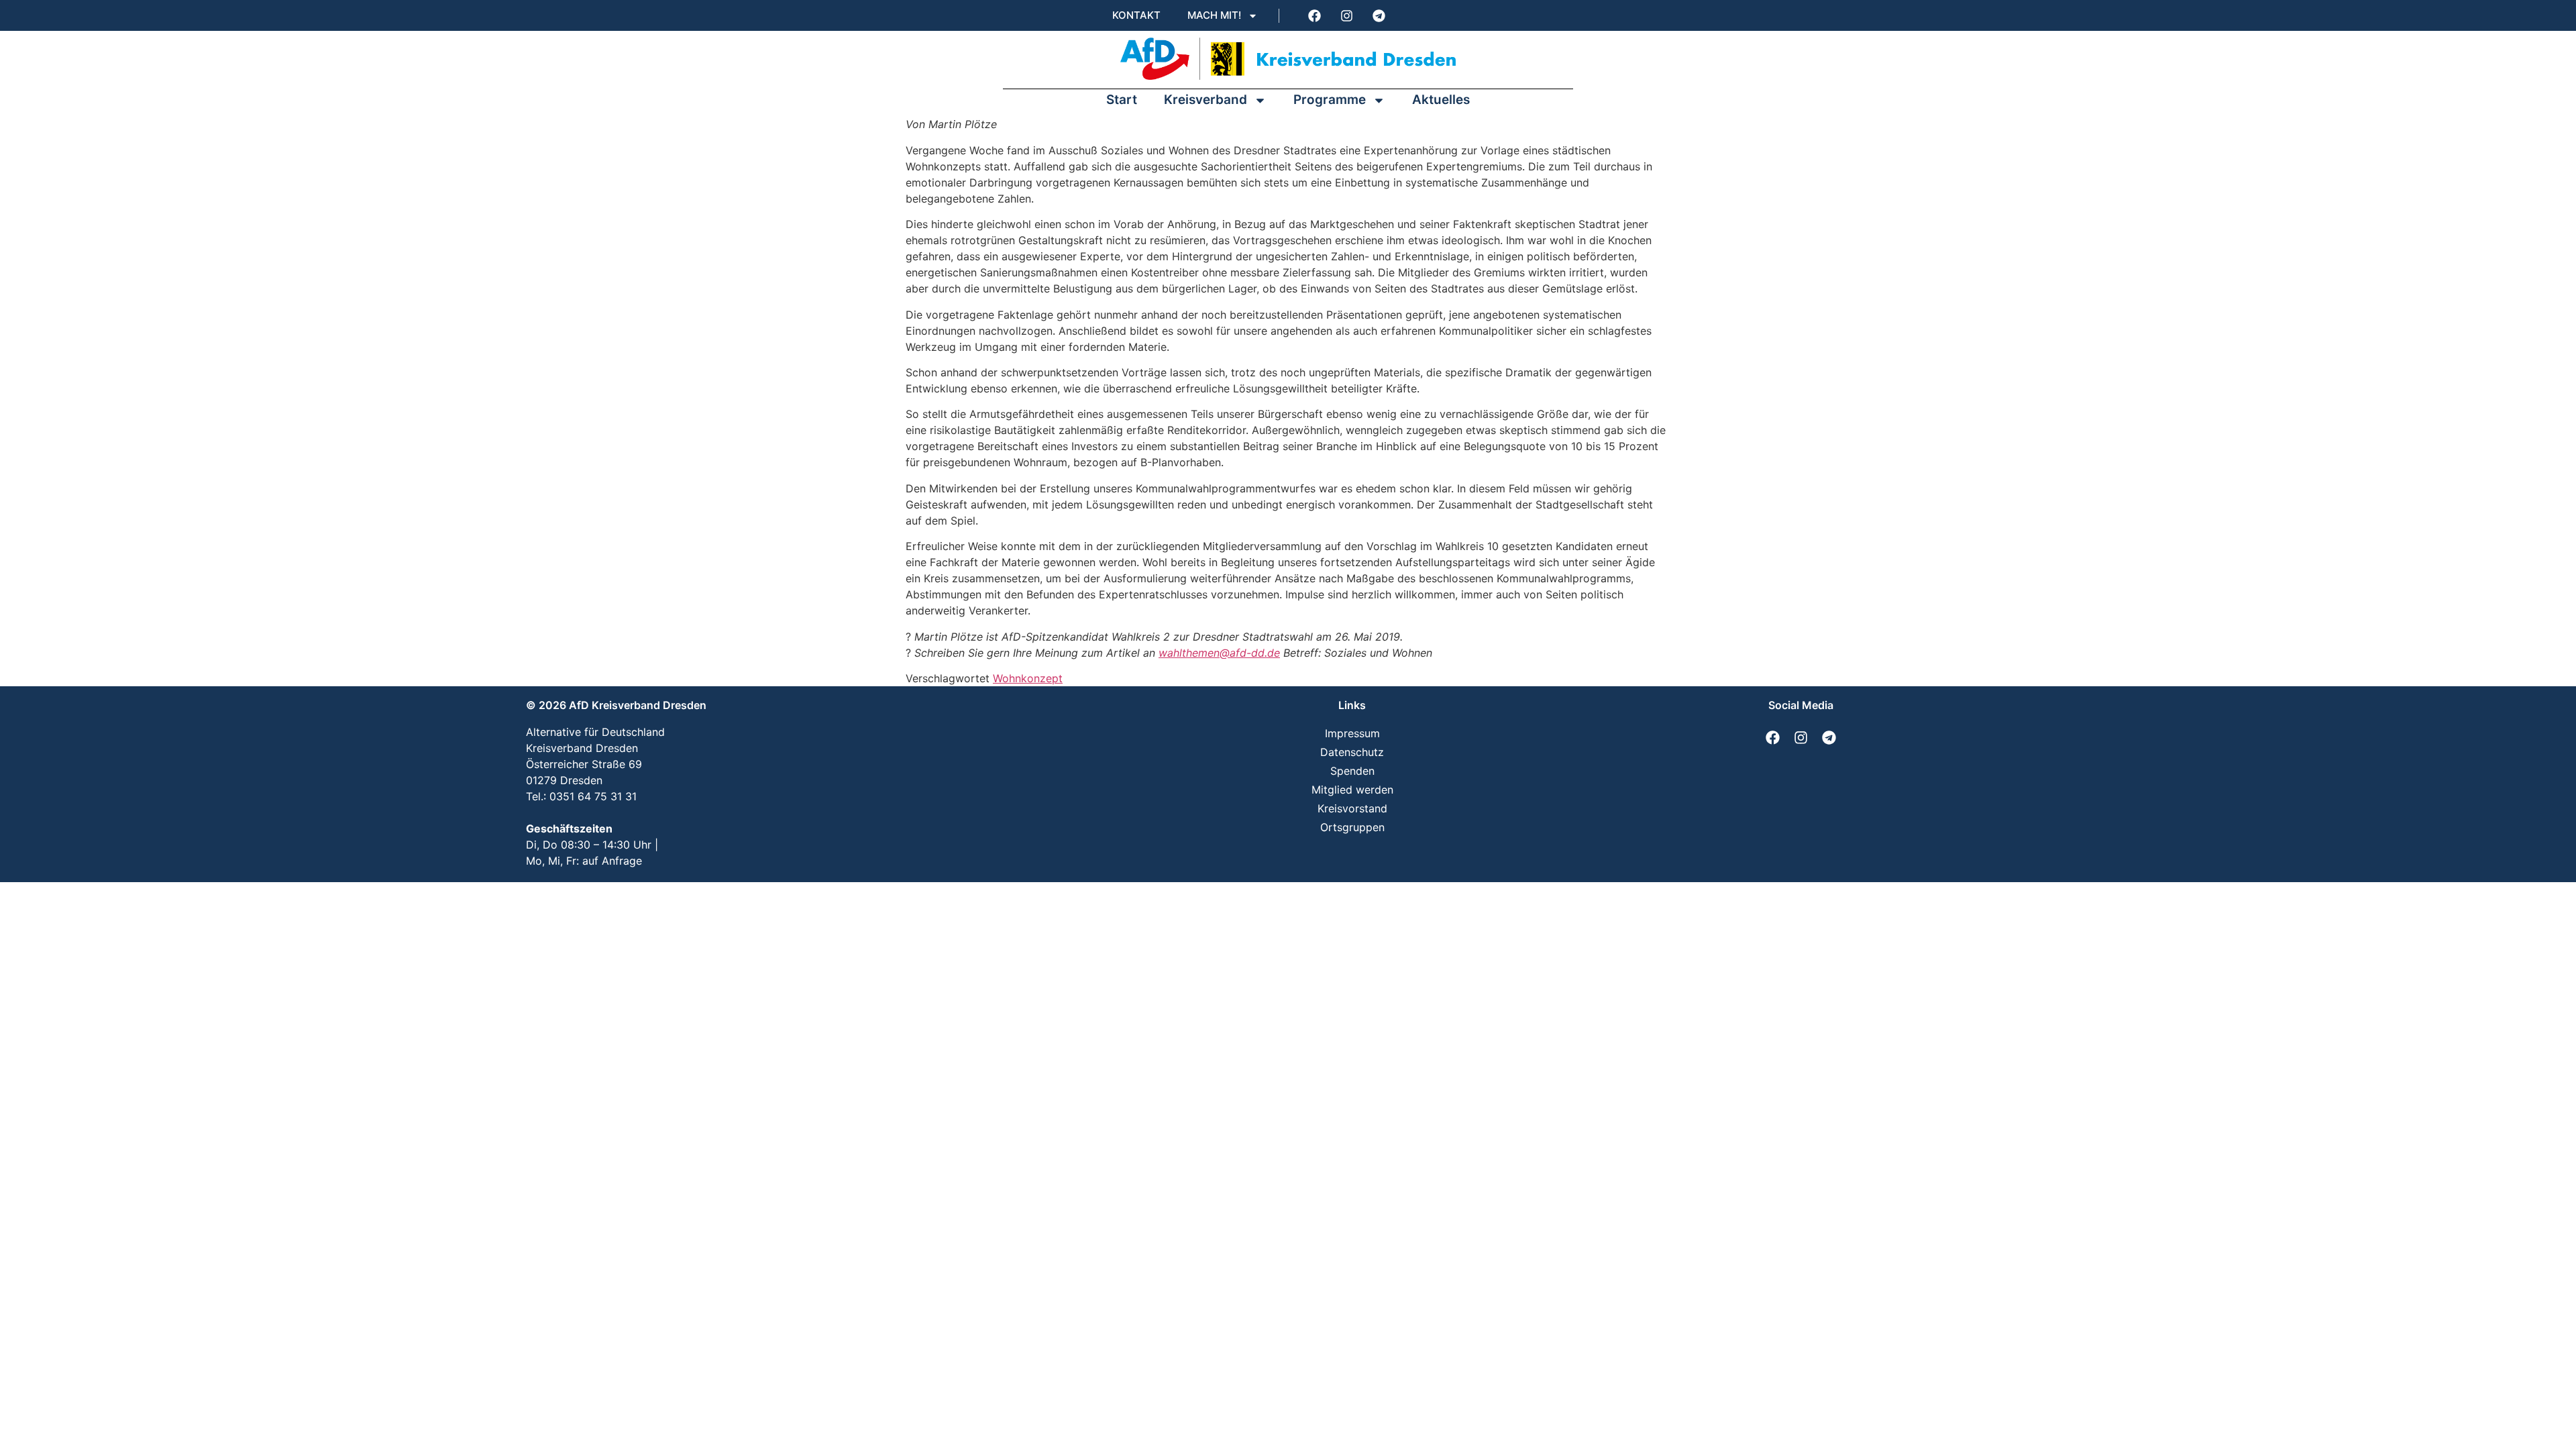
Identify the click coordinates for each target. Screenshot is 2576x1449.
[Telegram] (1379, 15)
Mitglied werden (1352, 790)
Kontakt (1136, 15)
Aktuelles (1441, 100)
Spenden (1352, 771)
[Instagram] (1346, 15)
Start (1122, 100)
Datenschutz (1352, 752)
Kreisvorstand (1352, 808)
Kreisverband (1205, 100)
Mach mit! (1214, 15)
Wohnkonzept (1028, 678)
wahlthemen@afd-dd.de (1219, 653)
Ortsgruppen (1352, 827)
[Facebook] (1314, 15)
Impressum (1352, 733)
